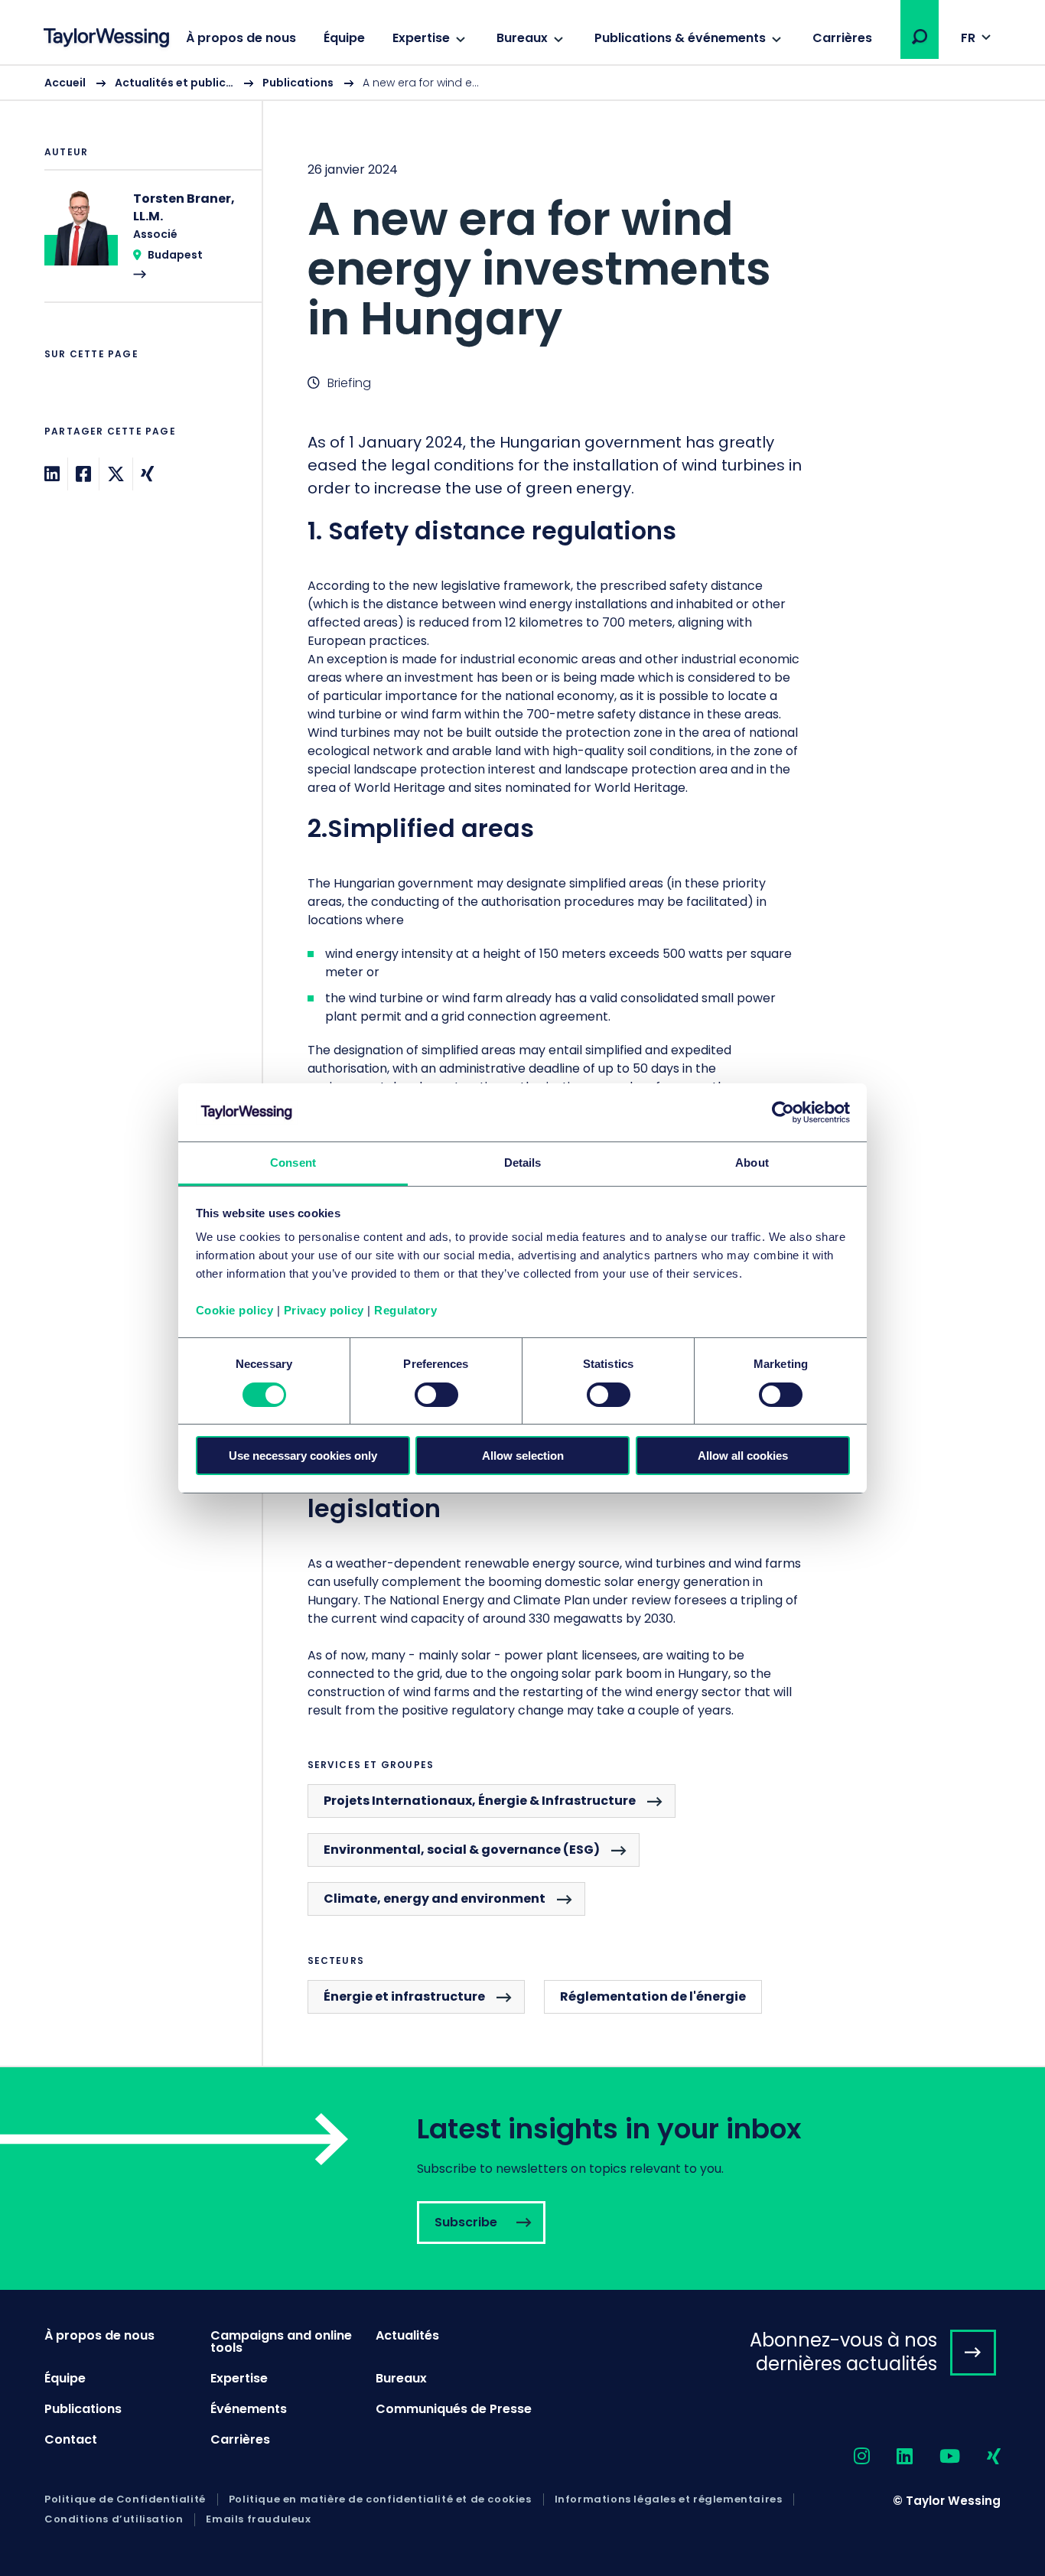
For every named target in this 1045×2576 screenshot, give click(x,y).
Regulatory (405, 1310)
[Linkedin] (52, 474)
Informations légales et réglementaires (669, 2499)
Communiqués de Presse (454, 2409)
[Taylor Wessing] (106, 39)
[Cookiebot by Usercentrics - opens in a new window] (783, 1112)
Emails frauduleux (258, 2519)
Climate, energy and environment (435, 1899)
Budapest (175, 255)
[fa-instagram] (848, 2457)
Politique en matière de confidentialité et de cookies (380, 2499)
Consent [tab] (293, 1163)
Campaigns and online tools (281, 2342)
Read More (145, 246)
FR (968, 38)
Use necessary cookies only (303, 1456)
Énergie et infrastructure (404, 1996)
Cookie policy (235, 1310)
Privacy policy (324, 1310)
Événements (249, 2409)
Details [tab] (523, 1163)
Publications (298, 83)
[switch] (436, 1395)
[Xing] (147, 474)
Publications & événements (680, 38)
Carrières (842, 38)
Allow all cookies (743, 1456)
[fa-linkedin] (891, 2457)
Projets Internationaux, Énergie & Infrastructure (480, 1801)
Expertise (421, 38)
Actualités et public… (174, 83)
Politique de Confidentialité (125, 2499)
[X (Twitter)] (116, 474)
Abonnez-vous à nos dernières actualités (843, 2352)
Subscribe (522, 2179)
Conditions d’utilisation (114, 2519)
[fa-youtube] (936, 2457)
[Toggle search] (920, 37)
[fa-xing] (980, 2457)
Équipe (344, 38)
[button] (920, 37)
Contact (71, 2439)
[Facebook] (83, 474)
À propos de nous (241, 38)
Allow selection (523, 1456)
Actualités (407, 2335)
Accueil (65, 83)
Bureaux (522, 38)
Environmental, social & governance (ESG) (462, 1850)
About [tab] (752, 1163)
